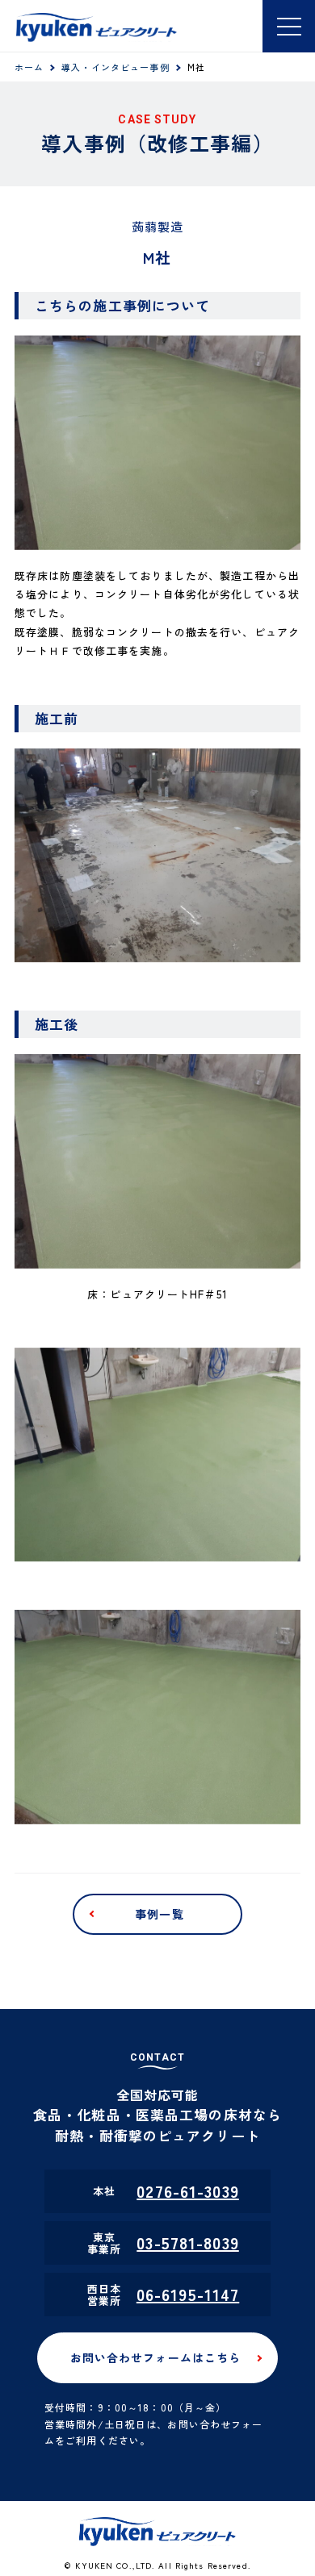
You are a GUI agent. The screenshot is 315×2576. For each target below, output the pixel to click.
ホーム (29, 67)
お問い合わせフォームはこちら (156, 2357)
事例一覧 (159, 1914)
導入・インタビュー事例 (115, 67)
